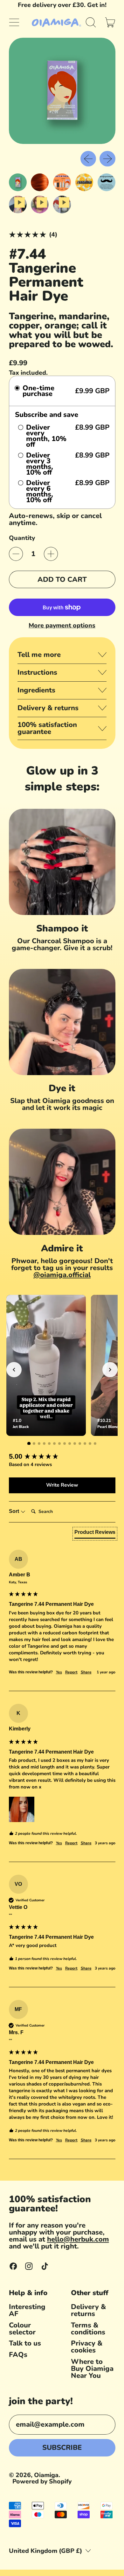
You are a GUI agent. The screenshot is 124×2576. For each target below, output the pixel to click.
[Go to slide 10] (75, 1444)
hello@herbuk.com (78, 2239)
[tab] (95, 1534)
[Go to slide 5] (49, 1444)
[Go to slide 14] (95, 1444)
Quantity (22, 538)
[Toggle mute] (76, 1304)
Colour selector (22, 2329)
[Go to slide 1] (29, 1443)
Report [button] (71, 1672)
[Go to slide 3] (39, 1444)
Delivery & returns (88, 2310)
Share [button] (86, 1672)
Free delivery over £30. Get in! (62, 5)
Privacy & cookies (87, 2347)
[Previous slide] (14, 1370)
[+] (51, 554)
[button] (91, 23)
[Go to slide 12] (85, 1444)
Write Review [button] (62, 1485)
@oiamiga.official (62, 1275)
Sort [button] (15, 1511)
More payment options (62, 626)
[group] (62, 1457)
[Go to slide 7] (59, 1444)
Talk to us (25, 2343)
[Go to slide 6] (54, 1444)
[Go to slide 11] (80, 1444)
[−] (16, 554)
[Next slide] (110, 1370)
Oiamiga (46, 2475)
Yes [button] (59, 1672)
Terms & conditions (88, 2329)
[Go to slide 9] (70, 1444)
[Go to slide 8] (65, 1444)
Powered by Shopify (42, 2481)
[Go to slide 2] (34, 1444)
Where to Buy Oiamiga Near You (92, 2369)
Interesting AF (27, 2310)
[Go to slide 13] (90, 1444)
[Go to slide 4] (44, 1444)
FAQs (18, 2355)
